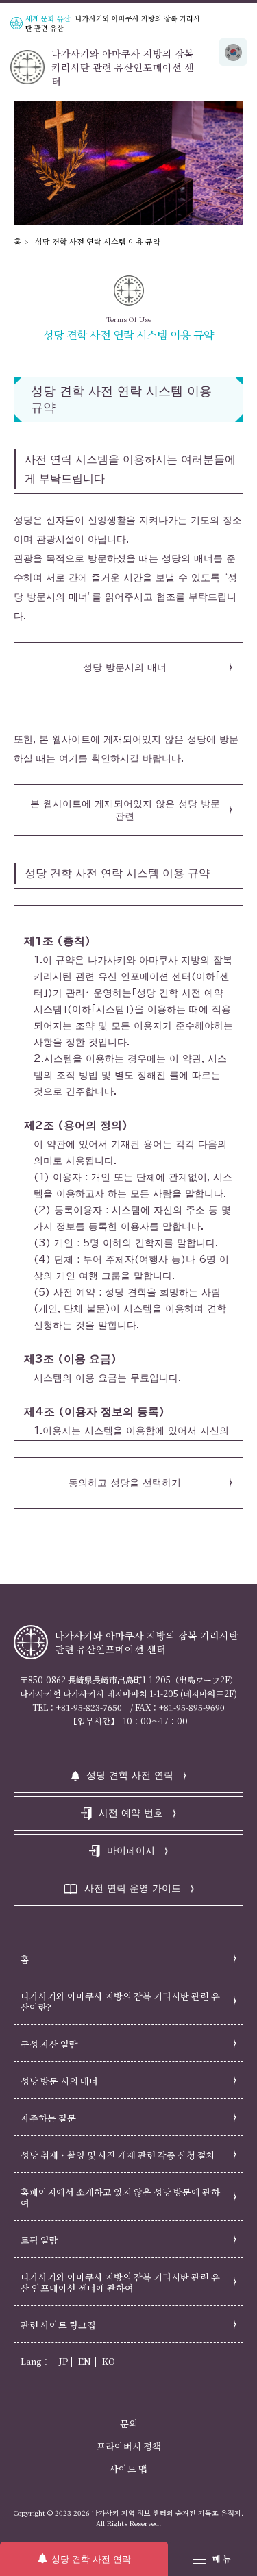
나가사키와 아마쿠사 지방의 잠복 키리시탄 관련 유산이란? (120, 2002)
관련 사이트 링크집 (58, 2325)
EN (85, 2361)
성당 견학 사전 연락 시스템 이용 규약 (98, 241)
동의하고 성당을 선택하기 (125, 1483)
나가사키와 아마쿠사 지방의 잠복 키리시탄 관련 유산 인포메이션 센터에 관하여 (120, 2282)
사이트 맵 (128, 2469)
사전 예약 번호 (131, 1813)
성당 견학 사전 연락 (91, 2559)
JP (63, 2361)
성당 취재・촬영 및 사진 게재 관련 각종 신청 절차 (118, 2155)
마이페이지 (131, 1850)
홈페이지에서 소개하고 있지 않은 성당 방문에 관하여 (120, 2197)
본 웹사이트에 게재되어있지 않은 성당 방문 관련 (125, 810)
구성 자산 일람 (49, 2044)
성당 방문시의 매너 (125, 667)
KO (109, 2361)
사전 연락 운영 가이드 (133, 1888)
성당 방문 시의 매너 (59, 2081)
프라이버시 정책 (129, 2446)
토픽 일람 (39, 2240)
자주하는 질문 (48, 2118)
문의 (129, 2424)
